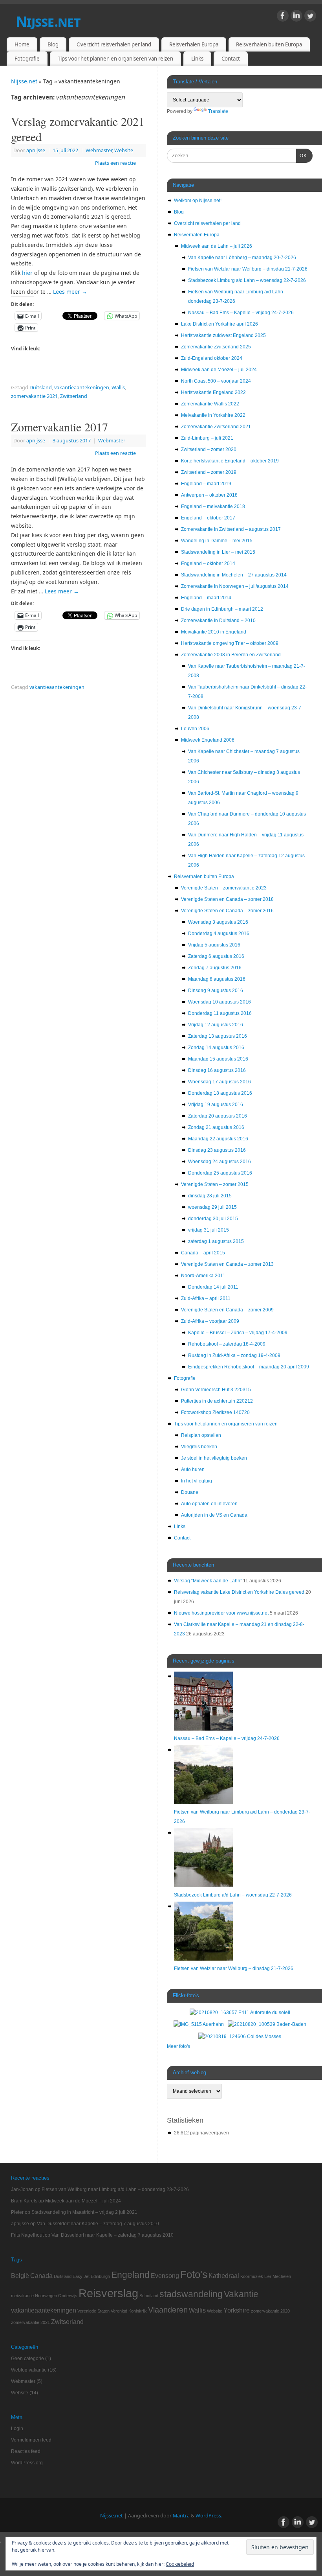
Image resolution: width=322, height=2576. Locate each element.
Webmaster (99, 150)
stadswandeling (191, 2294)
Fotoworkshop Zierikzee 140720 (215, 1412)
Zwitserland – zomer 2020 (209, 449)
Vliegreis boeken (199, 1447)
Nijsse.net (48, 21)
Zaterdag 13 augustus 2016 (218, 1036)
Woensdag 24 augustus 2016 (220, 1162)
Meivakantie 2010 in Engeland (214, 632)
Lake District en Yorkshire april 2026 (220, 324)
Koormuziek (252, 2276)
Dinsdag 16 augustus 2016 (217, 1070)
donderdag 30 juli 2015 (213, 1219)
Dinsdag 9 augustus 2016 (216, 991)
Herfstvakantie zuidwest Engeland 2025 (223, 335)
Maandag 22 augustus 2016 (218, 1139)
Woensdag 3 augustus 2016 (218, 922)
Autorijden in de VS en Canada (214, 1515)
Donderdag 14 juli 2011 (213, 1287)
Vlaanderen (168, 2310)
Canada (41, 2276)
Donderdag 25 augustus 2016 (220, 1173)
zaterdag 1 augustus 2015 (216, 1241)
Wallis (118, 388)
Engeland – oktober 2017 (208, 518)
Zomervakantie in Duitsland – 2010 (218, 621)
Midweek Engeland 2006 (208, 740)
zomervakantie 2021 (34, 396)
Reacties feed (26, 2451)
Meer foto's (178, 2046)
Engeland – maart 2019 (206, 484)
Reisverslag (108, 2293)
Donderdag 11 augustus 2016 (220, 1013)
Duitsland (41, 388)
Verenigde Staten (93, 2311)
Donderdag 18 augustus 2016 (220, 1093)
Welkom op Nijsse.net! (198, 201)
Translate (218, 111)
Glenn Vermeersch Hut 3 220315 (216, 1390)
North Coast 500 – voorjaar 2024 (216, 381)
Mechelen (282, 2276)
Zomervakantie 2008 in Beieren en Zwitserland (231, 655)
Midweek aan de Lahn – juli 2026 (217, 246)
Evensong (165, 2276)
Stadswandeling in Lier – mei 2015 (218, 552)
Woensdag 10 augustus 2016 (220, 1002)
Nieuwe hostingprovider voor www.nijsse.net (221, 1613)
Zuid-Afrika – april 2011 (206, 1298)
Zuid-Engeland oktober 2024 (212, 358)
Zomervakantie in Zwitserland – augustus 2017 (231, 529)
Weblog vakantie (29, 2370)
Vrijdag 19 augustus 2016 (216, 1105)
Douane (190, 1492)
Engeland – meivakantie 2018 (213, 506)
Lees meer (70, 292)
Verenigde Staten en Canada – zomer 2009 (227, 1310)
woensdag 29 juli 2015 (212, 1207)
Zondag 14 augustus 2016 (216, 1048)
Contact (231, 59)
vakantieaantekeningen (82, 388)
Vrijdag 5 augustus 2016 (214, 945)
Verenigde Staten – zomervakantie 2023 (224, 888)
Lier (268, 2276)
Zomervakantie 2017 (59, 427)
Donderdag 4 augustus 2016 (219, 934)
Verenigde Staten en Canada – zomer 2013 (227, 1264)
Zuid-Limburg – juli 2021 (207, 438)
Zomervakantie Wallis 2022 (210, 404)
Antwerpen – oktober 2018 (209, 495)
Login (17, 2429)
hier (27, 273)
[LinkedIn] (296, 17)
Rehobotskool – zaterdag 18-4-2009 (227, 1344)
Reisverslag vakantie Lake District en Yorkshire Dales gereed (239, 1592)
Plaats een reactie (115, 163)
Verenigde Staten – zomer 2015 (215, 1184)
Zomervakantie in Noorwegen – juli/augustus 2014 (235, 586)
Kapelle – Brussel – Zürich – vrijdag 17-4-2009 (238, 1333)
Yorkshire (237, 2310)
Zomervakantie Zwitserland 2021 (216, 427)
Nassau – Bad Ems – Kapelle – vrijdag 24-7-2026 (241, 313)
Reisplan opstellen (201, 1435)
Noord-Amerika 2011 (203, 1276)
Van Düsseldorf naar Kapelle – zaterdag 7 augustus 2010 (98, 2224)
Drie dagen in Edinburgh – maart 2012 (222, 609)
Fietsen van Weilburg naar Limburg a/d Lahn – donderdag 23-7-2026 (115, 2189)
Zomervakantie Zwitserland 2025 (216, 347)
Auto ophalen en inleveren (209, 1504)
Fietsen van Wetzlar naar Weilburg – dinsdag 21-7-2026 (248, 269)
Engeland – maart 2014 (206, 598)
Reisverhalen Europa (194, 44)
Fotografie (27, 59)
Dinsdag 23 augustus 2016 (217, 1150)
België (20, 2276)
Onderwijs (68, 2296)
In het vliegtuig (197, 1481)
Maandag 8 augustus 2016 (217, 979)
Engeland (130, 2275)
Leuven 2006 (195, 729)
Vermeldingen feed (31, 2440)
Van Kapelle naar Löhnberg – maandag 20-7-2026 (242, 258)
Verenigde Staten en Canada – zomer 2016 (227, 911)
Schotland (149, 2296)
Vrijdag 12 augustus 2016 (216, 1025)
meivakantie (22, 2296)
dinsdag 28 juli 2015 (210, 1196)
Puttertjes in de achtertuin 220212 (217, 1401)
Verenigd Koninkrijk (129, 2311)
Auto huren (193, 1469)
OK (302, 156)
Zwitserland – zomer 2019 (209, 472)
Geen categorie (27, 2359)
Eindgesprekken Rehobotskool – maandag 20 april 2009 (249, 1367)
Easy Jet (81, 2276)
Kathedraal (224, 2276)
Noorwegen (46, 2296)
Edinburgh (100, 2276)
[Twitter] (310, 17)
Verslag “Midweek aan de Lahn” (208, 1581)
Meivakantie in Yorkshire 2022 (213, 415)
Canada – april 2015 (203, 1253)
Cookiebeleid (180, 2564)
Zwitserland (74, 396)
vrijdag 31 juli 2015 (209, 1230)
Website (124, 150)
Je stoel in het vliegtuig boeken (214, 1458)
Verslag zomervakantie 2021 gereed (78, 129)
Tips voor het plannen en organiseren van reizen (115, 59)
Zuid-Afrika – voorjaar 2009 (210, 1321)
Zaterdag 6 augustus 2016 (216, 956)
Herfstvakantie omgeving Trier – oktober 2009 (230, 643)
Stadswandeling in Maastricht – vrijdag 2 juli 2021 (84, 2212)
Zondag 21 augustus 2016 (216, 1127)
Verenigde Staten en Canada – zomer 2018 (227, 899)
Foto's (194, 2274)
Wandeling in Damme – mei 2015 (217, 541)
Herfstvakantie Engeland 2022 (213, 392)
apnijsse (36, 150)
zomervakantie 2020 (270, 2311)
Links (197, 59)
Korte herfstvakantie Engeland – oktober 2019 (230, 461)
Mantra (181, 2516)
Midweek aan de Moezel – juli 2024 (219, 370)
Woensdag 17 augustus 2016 (220, 1082)
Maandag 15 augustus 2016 (218, 1059)
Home (22, 44)
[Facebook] (283, 17)
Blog (53, 44)
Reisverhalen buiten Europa (269, 44)
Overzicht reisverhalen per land (114, 44)
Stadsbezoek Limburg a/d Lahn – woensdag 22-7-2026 (247, 280)
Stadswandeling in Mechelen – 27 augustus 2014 (234, 575)
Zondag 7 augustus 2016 (215, 968)
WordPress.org (27, 2463)
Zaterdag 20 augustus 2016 (218, 1116)
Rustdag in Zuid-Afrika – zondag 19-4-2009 (234, 1355)
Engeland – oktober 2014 (208, 563)
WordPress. (209, 2516)
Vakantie (241, 2294)
